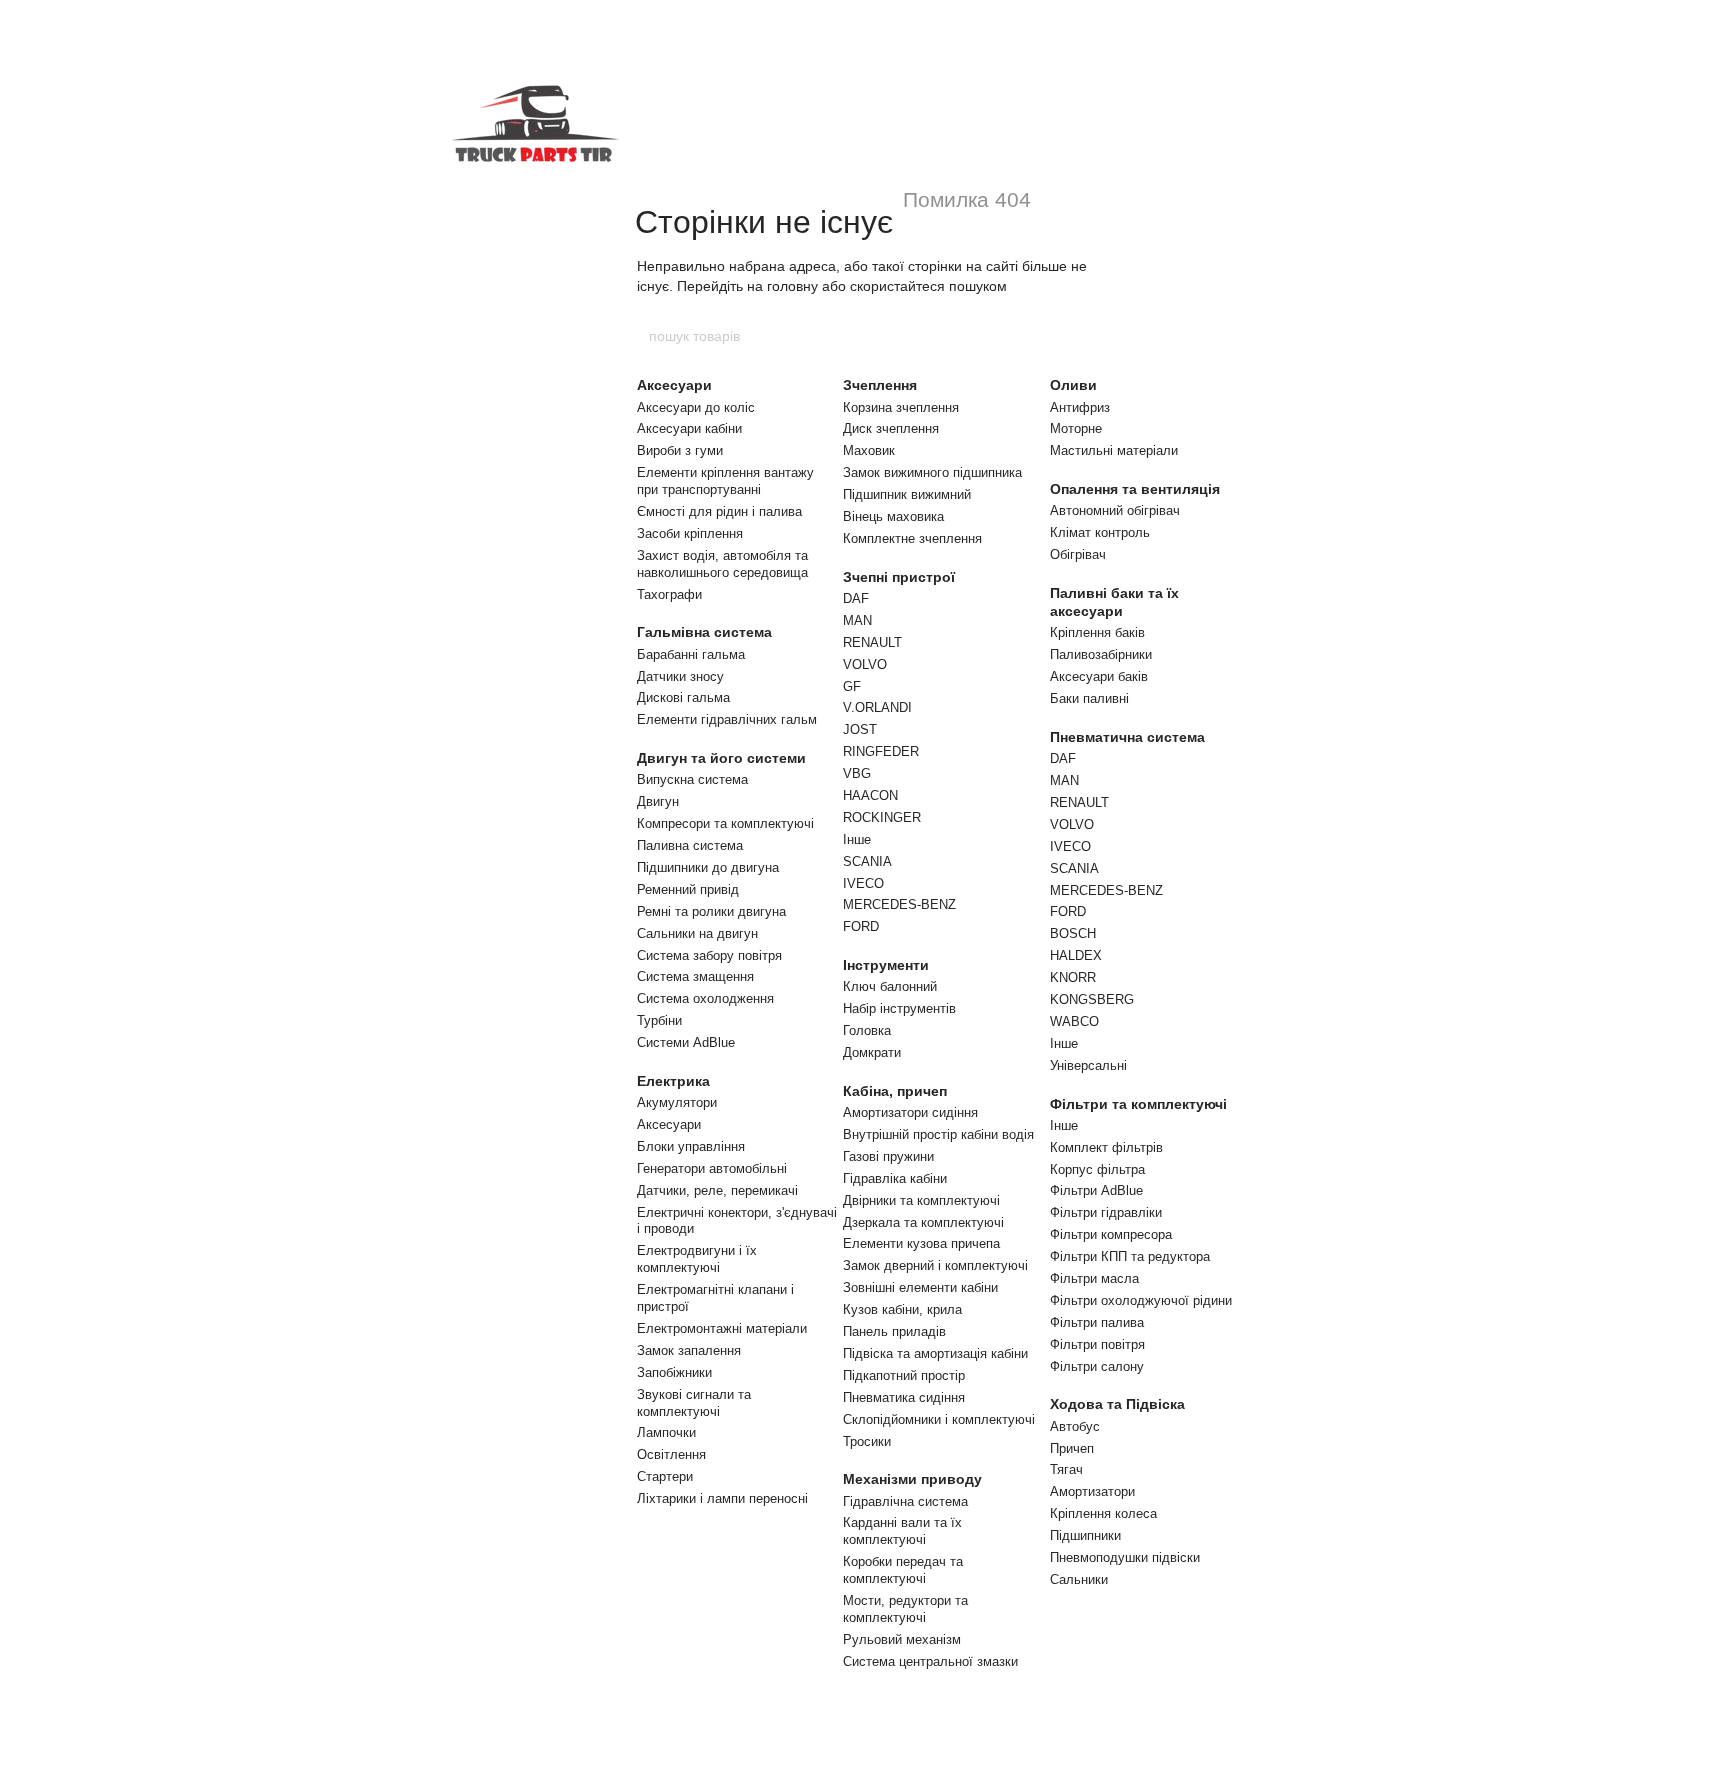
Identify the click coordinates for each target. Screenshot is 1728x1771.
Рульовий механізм (902, 1639)
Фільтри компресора (1111, 1234)
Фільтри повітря (1097, 1344)
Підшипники (1085, 1535)
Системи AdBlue (686, 1042)
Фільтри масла (1094, 1278)
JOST (860, 729)
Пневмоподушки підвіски (1125, 1557)
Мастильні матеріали (1114, 450)
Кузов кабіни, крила (902, 1309)
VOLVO (865, 664)
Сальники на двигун (697, 933)
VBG (857, 773)
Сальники (1079, 1579)
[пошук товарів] (1081, 336)
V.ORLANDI (877, 707)
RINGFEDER (881, 751)
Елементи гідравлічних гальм (727, 719)
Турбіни (659, 1020)
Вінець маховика (893, 516)
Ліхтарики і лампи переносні (722, 1498)
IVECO (863, 883)
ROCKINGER (882, 817)
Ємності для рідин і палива (719, 511)
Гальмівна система (704, 632)
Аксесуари (674, 385)
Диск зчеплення (891, 428)
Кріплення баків (1097, 632)
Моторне (1076, 428)
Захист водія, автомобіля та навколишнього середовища (722, 564)
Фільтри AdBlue (1096, 1190)
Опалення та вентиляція (1135, 489)
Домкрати (872, 1052)
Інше (857, 839)
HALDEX (1076, 955)
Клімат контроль (1100, 532)
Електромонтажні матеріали (722, 1328)
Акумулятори (677, 1102)
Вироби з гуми (680, 450)
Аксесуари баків (1099, 676)
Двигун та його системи (721, 758)
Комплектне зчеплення (912, 538)
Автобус (1075, 1426)
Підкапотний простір (904, 1375)
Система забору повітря (709, 955)
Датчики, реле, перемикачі (717, 1190)
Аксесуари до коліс (696, 407)
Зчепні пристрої (899, 577)
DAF (856, 598)
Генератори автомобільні (712, 1168)
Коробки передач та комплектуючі (903, 1570)
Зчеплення (880, 385)
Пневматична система (1127, 737)
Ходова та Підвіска (1117, 1404)
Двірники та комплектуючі (921, 1200)
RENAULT (872, 642)
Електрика (673, 1081)
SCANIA (867, 861)
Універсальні (1088, 1065)
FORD (861, 926)
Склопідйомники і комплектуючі (939, 1419)
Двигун (658, 801)
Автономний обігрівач (1115, 510)
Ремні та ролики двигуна (711, 911)
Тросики (867, 1441)
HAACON (870, 795)
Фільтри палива (1097, 1322)
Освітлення (671, 1454)
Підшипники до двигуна (708, 867)
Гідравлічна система (905, 1501)
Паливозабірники (1101, 654)
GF (852, 686)
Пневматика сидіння (904, 1397)
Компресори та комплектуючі (725, 823)
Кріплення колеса (1103, 1513)
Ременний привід (688, 889)
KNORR (1073, 977)
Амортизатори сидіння (910, 1112)
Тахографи (669, 594)
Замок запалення (689, 1350)
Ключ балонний (890, 986)
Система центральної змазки (930, 1661)
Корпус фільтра (1097, 1169)
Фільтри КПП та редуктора (1130, 1256)
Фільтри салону (1097, 1366)
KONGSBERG (1092, 999)
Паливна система (690, 845)
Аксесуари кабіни (689, 428)
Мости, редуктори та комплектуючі (905, 1609)
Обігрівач (1078, 554)
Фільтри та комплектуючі (1138, 1104)
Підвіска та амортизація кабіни (935, 1353)
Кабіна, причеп (895, 1091)
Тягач (1066, 1469)
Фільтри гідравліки (1106, 1212)
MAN (857, 620)
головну (792, 286)
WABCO (1074, 1021)
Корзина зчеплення (901, 407)
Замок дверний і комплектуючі (935, 1265)
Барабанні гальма (691, 654)
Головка (867, 1030)
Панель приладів (894, 1331)
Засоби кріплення (690, 533)
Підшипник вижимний (907, 494)
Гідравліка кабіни (895, 1178)
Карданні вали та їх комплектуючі (902, 1531)
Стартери (665, 1476)
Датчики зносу (680, 676)
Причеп (1072, 1448)
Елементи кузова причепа (921, 1243)
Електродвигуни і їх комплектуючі (697, 1259)
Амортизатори (1092, 1491)
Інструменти (886, 965)
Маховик (869, 450)
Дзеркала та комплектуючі (923, 1222)
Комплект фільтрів (1106, 1147)
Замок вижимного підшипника (932, 472)
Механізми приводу (912, 1479)
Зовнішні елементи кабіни (920, 1287)
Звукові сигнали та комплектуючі (694, 1403)
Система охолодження (705, 998)
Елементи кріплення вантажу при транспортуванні (725, 481)
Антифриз (1080, 407)
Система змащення (695, 976)
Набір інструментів (899, 1008)
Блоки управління (691, 1146)
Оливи (1073, 385)
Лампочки (666, 1432)
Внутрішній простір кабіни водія (938, 1134)
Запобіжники (674, 1372)
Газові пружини (888, 1156)
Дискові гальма (683, 697)
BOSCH (1073, 933)
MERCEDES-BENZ (899, 904)
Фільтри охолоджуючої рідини (1141, 1300)
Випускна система (692, 779)
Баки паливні (1089, 698)
